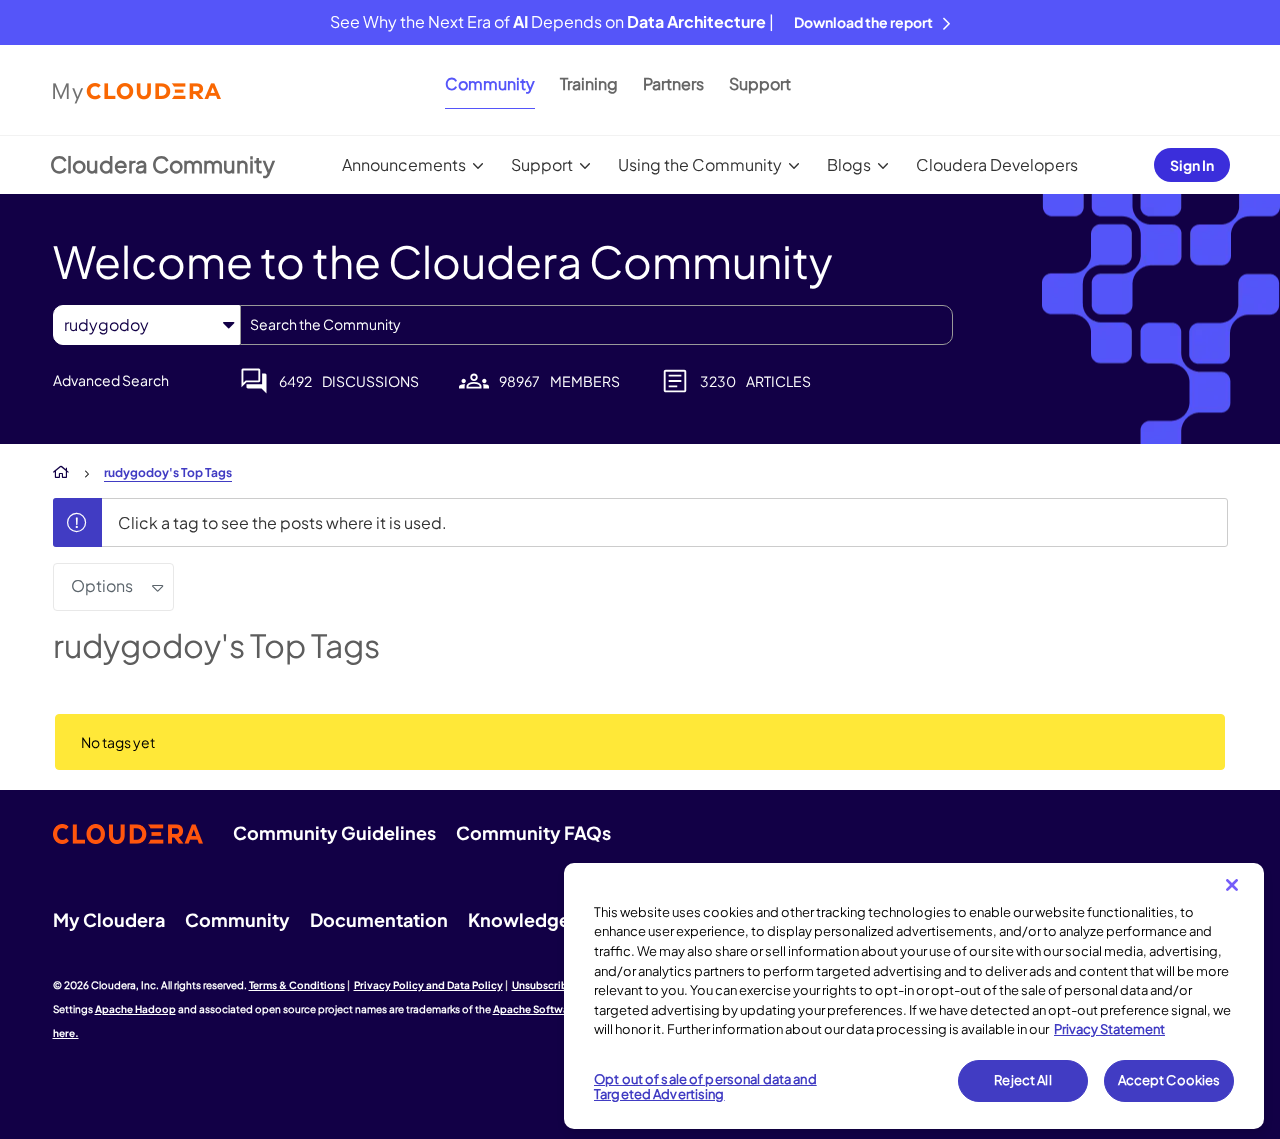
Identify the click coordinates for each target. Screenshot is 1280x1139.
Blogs (849, 164)
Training (589, 83)
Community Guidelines (334, 832)
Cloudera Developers (997, 164)
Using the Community (700, 164)
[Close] (1232, 885)
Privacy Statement (1109, 1029)
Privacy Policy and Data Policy (428, 985)
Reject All (1022, 1080)
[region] (914, 996)
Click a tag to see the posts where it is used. (282, 522)
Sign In (1192, 165)
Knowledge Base (541, 919)
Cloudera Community (162, 164)
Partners (673, 83)
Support (760, 83)
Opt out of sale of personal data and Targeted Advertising (705, 1087)
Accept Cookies (1169, 1080)
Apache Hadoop (135, 1009)
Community (490, 83)
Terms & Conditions (297, 985)
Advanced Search (111, 380)
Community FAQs (533, 832)
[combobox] (596, 325)
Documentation (379, 919)
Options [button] (102, 585)
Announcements (404, 164)
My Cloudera (109, 919)
